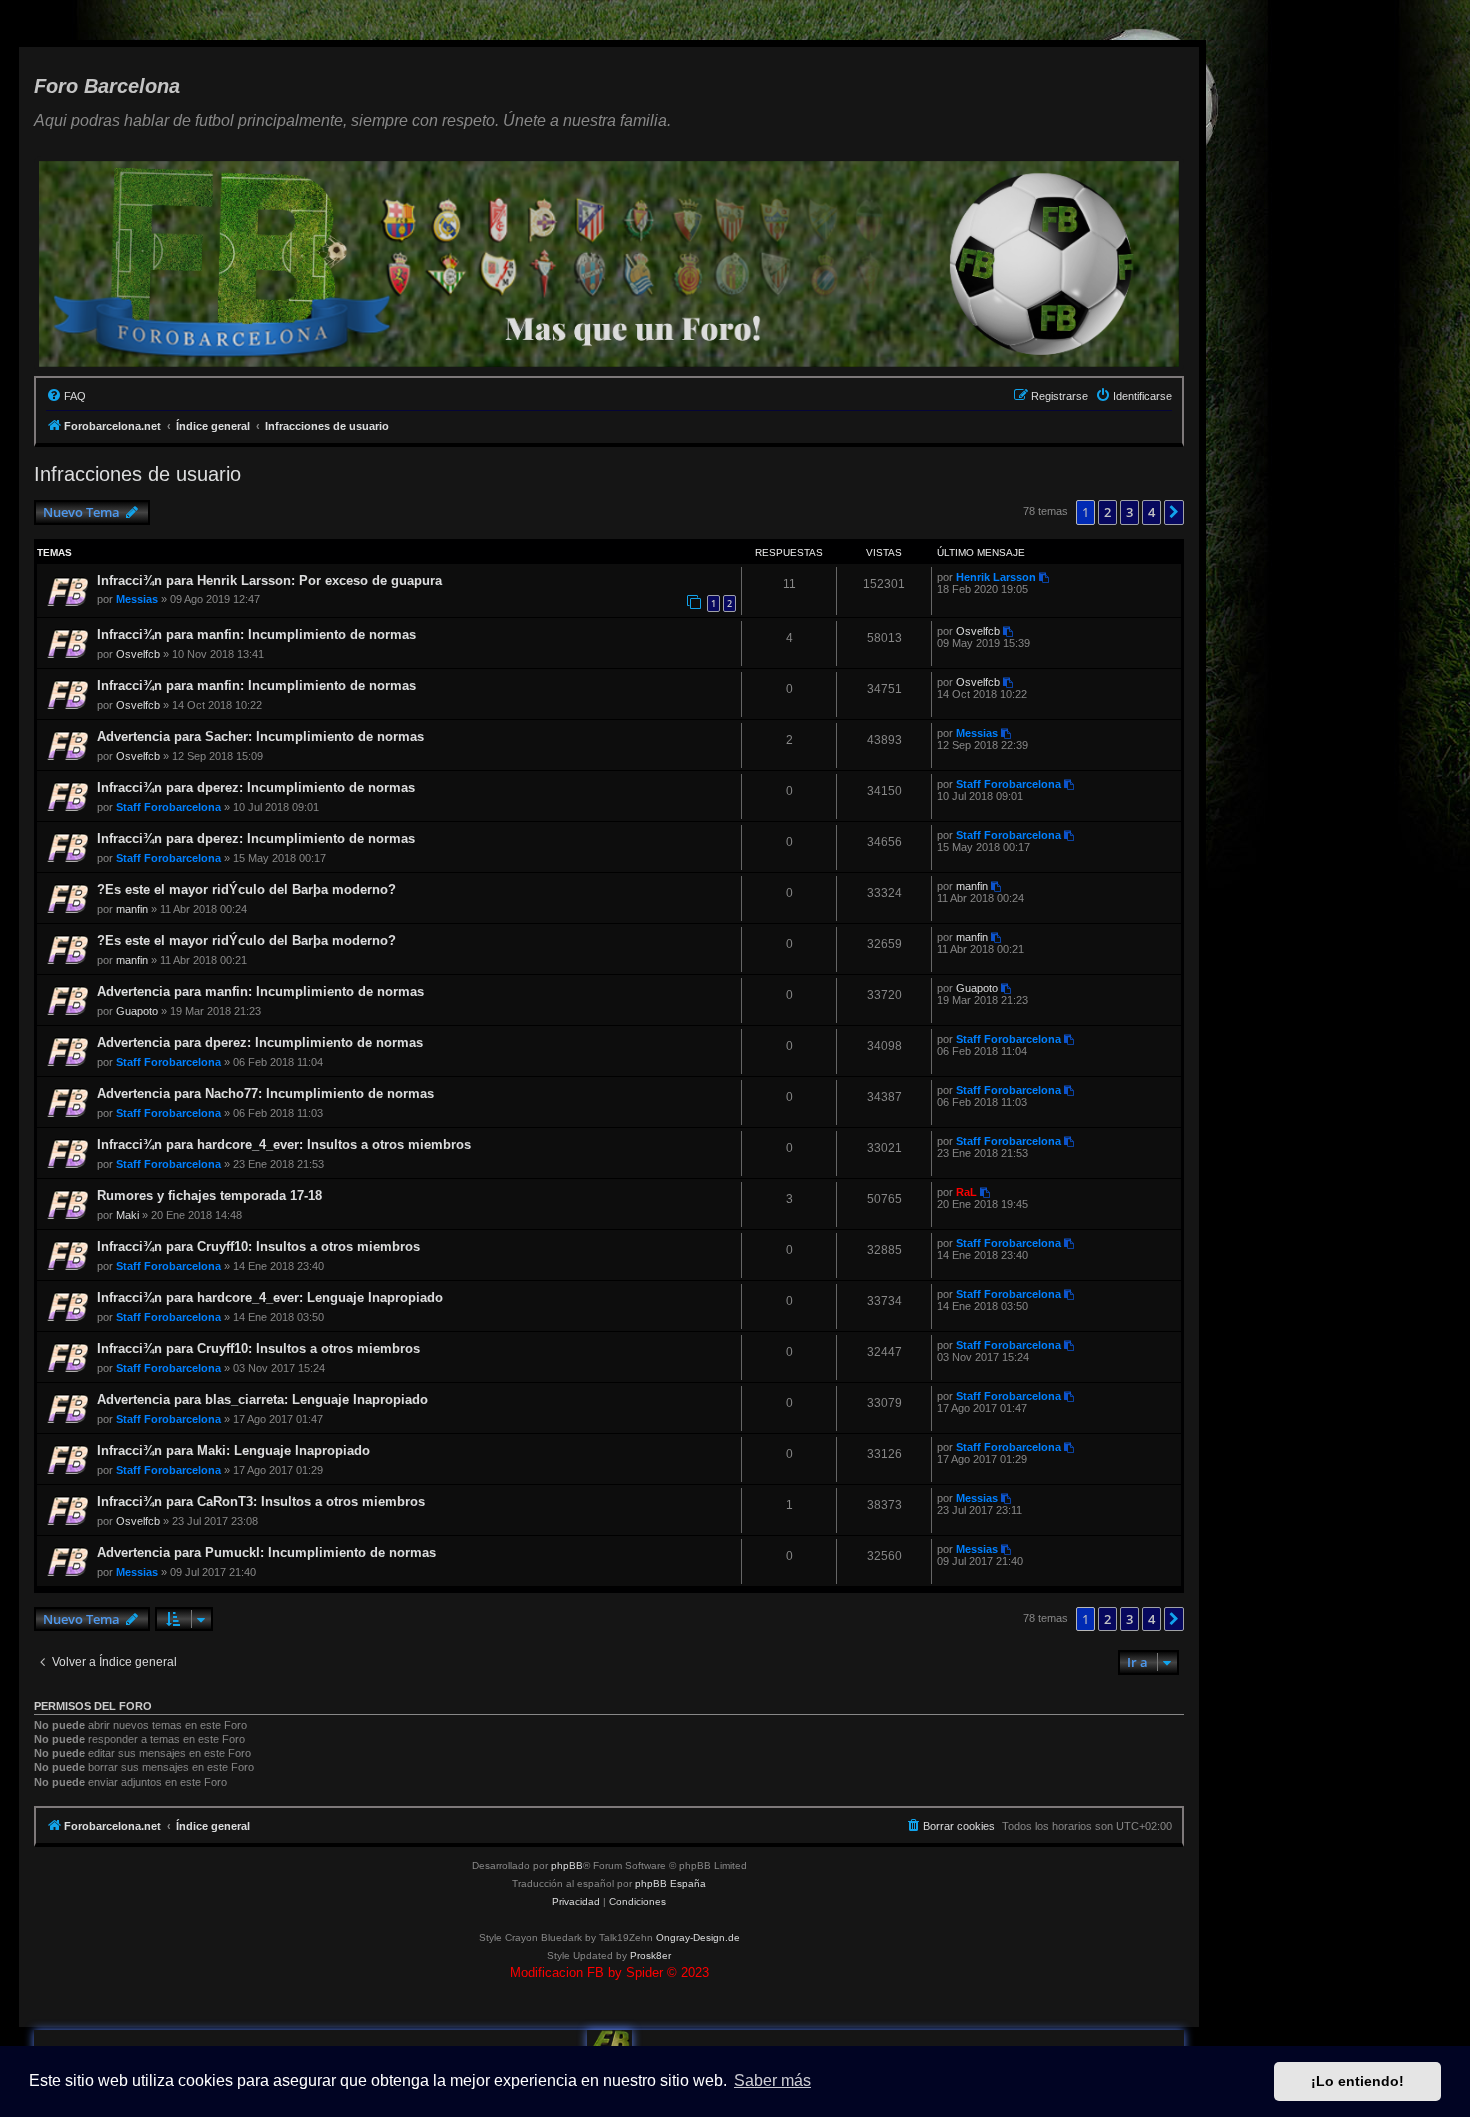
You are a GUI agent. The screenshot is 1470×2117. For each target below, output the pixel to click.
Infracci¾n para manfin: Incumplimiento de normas (256, 634)
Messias (137, 599)
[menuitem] (66, 396)
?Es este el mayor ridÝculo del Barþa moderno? (246, 889)
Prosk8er (650, 1955)
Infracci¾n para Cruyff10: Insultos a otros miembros (258, 1246)
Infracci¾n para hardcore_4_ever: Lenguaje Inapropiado (270, 1297)
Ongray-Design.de (698, 1937)
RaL (966, 1192)
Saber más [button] (772, 2080)
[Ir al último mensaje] (1045, 577)
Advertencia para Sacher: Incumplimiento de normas (260, 736)
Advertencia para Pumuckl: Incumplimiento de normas (266, 1552)
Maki (127, 1215)
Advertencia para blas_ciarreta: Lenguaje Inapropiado (262, 1399)
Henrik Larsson (996, 577)
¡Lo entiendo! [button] (1357, 2081)
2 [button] (1107, 512)
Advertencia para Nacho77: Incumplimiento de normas (265, 1093)
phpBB (567, 1865)
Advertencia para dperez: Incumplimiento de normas (260, 1042)
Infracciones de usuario (137, 474)
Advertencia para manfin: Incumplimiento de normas (260, 991)
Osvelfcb (138, 654)
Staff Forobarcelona (168, 807)
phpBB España (670, 1883)
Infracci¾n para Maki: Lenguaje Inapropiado (233, 1450)
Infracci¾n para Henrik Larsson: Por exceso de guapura (269, 580)
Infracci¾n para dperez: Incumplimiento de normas (256, 787)
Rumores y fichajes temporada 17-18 (209, 1195)
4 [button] (1151, 512)
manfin (132, 909)
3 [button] (1129, 512)
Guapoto (137, 1011)
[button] (1174, 512)
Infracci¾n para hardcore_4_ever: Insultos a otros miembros (284, 1144)
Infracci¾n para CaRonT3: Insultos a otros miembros (261, 1501)
